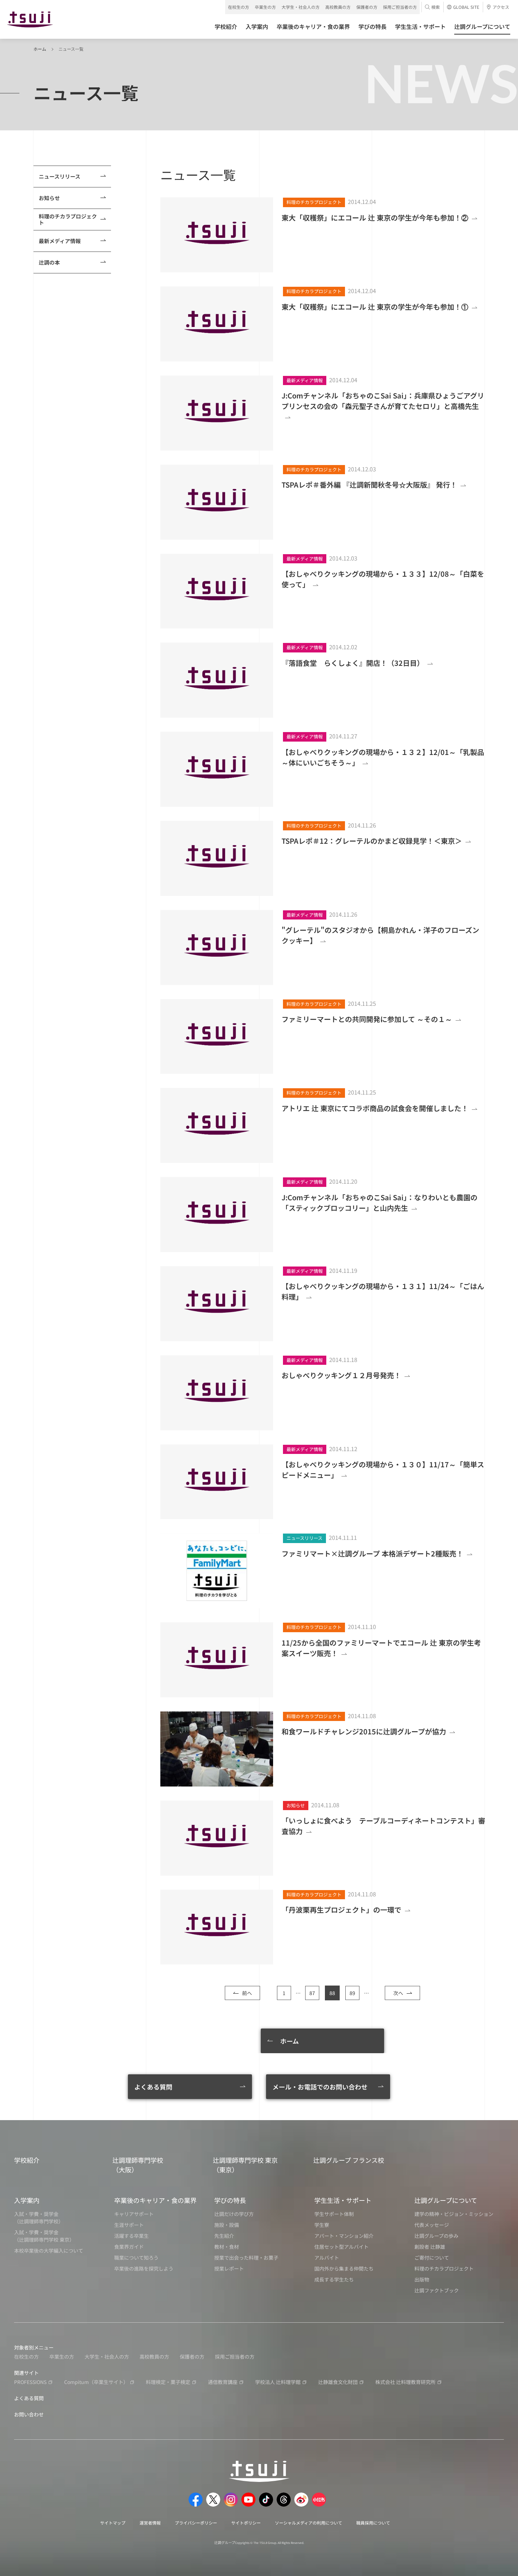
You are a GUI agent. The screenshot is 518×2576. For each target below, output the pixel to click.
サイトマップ (113, 2523)
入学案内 (27, 2200)
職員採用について (373, 2523)
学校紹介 (27, 2160)
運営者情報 (150, 2523)
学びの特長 (230, 2200)
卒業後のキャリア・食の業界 (155, 2200)
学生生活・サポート (343, 2200)
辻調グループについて (446, 2200)
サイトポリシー (246, 2523)
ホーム (40, 49)
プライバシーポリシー (196, 2523)
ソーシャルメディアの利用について (309, 2523)
